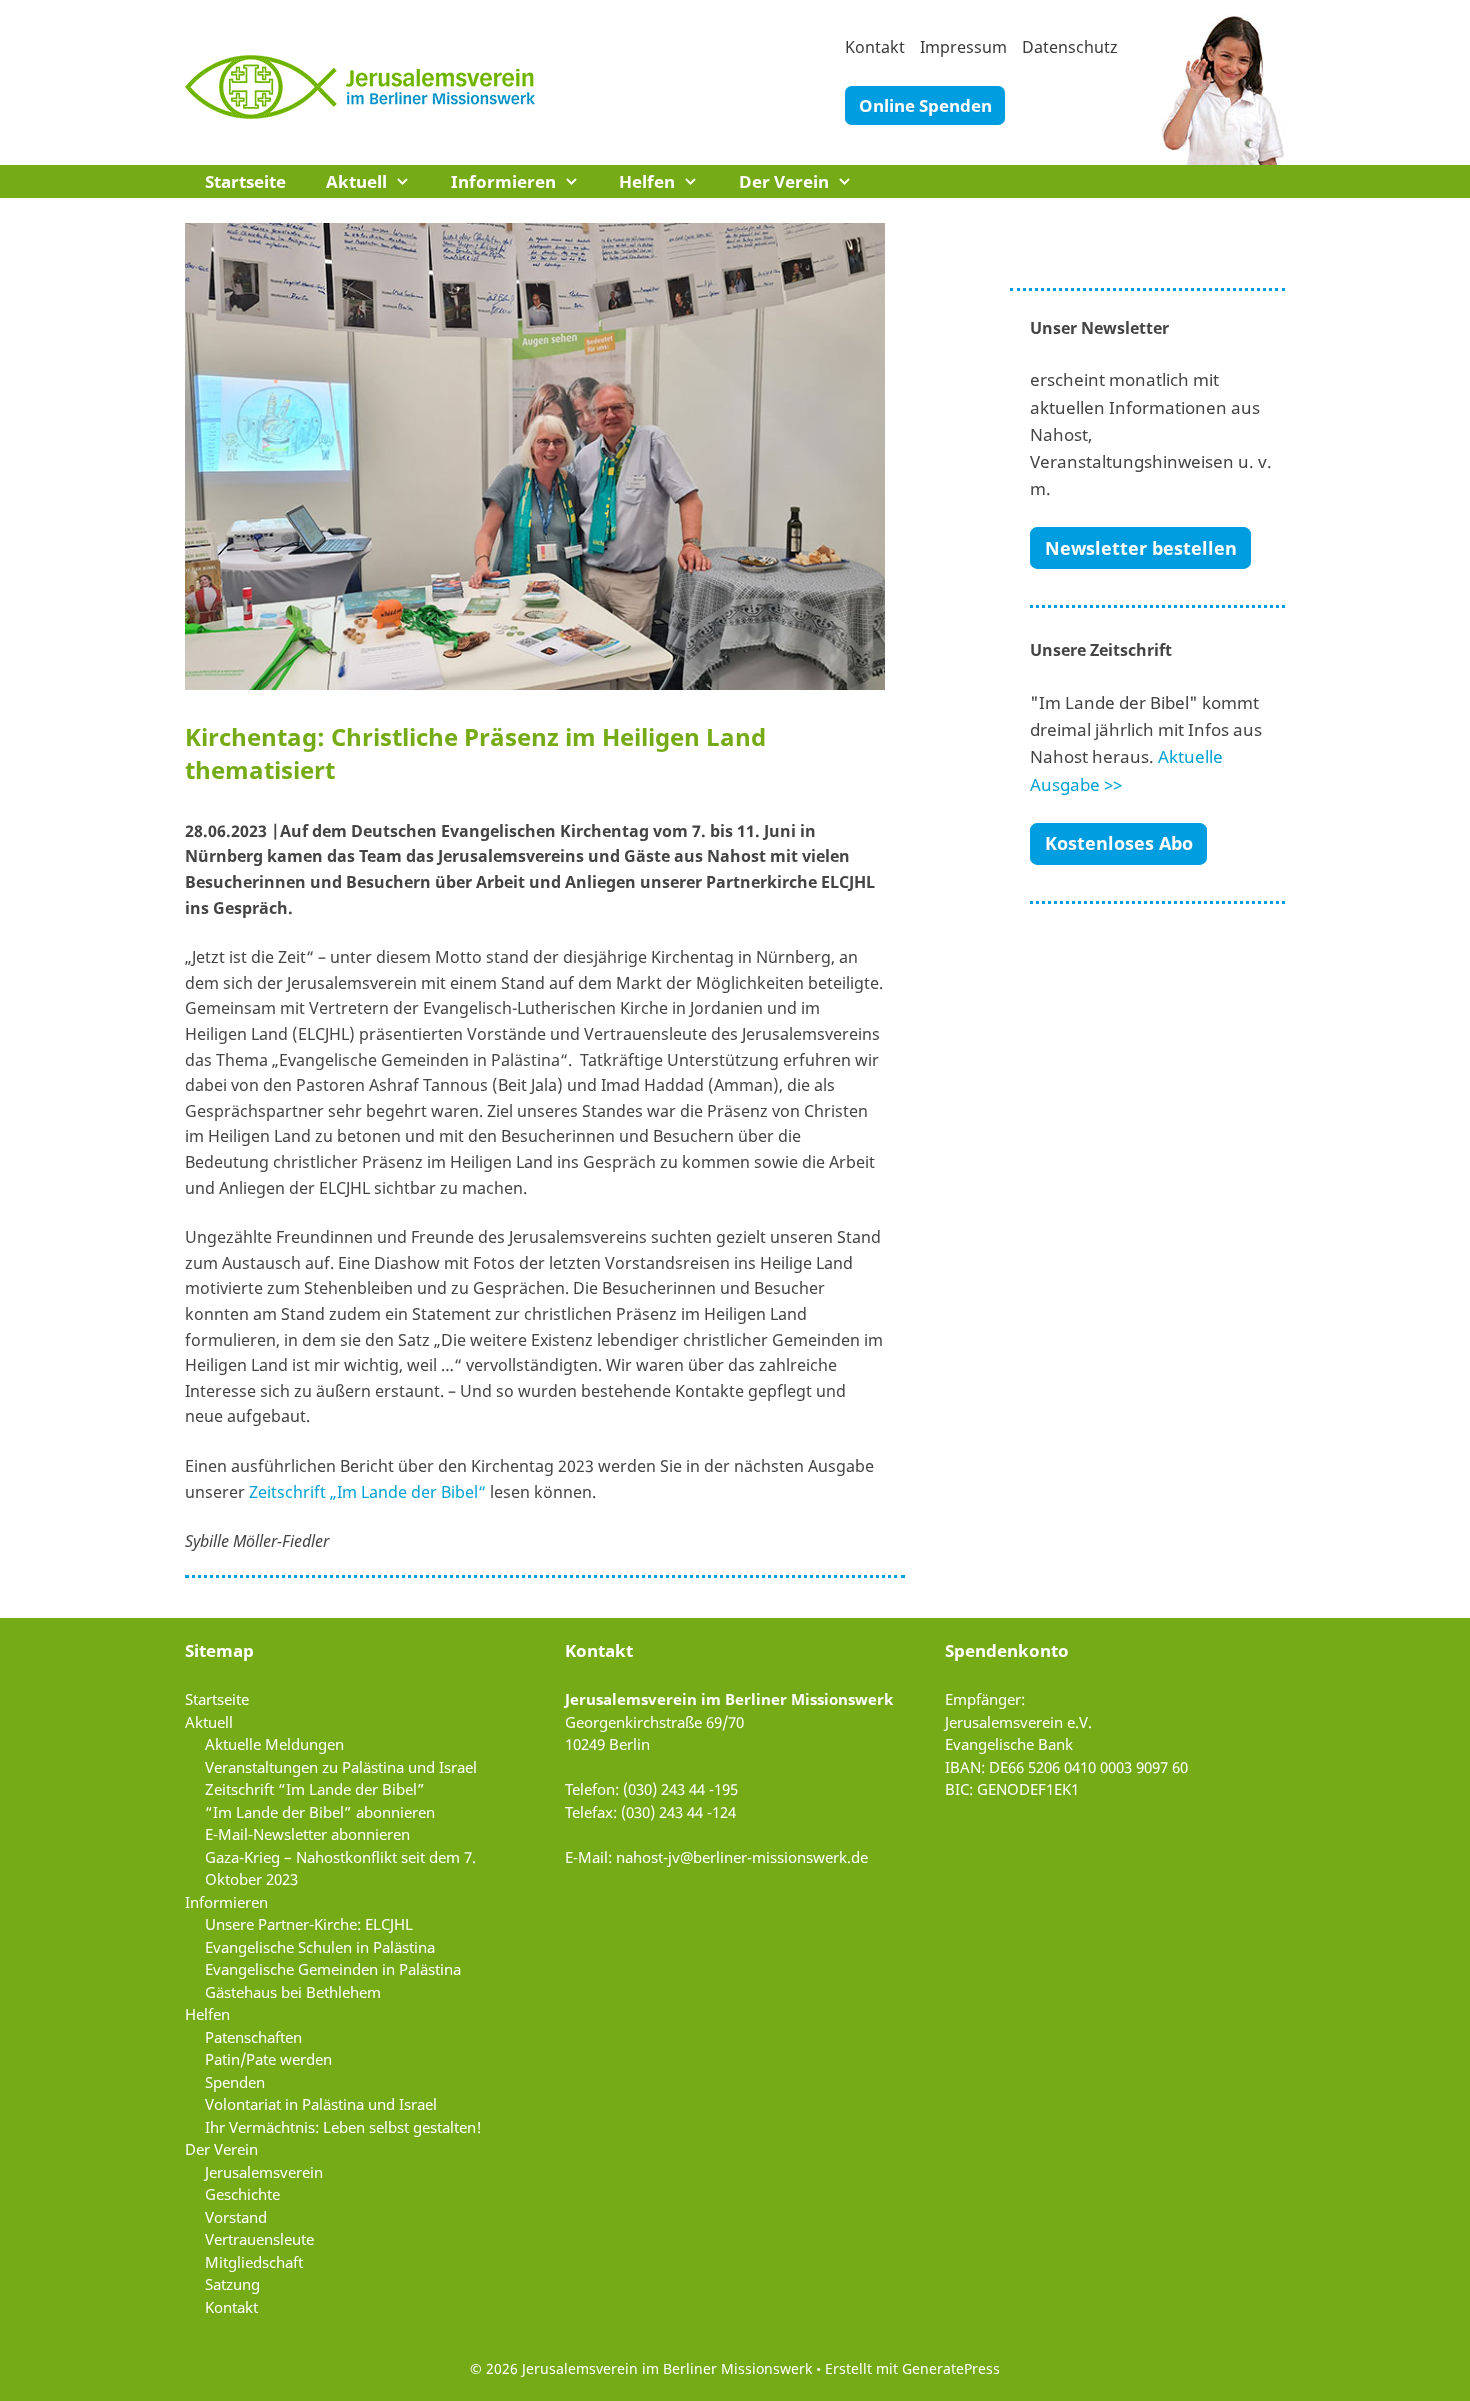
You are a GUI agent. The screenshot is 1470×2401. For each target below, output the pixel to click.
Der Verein (784, 181)
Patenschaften (253, 2037)
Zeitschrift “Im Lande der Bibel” (315, 1789)
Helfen (647, 181)
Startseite (245, 181)
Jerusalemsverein (264, 2172)
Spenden (235, 2082)
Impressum (963, 47)
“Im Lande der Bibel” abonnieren (320, 1812)
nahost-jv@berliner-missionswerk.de (742, 1857)
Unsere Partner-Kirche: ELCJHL (309, 1924)
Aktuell (356, 181)
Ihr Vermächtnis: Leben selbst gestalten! (343, 2127)
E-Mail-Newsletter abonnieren (307, 1834)
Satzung (232, 2284)
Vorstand (236, 2217)
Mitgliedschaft (254, 2262)
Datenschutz (1070, 47)
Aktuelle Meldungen (274, 1744)
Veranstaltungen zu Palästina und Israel (341, 1767)
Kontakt (875, 47)
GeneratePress (951, 2368)
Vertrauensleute (259, 2239)
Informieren (503, 181)
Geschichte (242, 2194)
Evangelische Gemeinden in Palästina (333, 1969)
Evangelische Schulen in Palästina (320, 1947)
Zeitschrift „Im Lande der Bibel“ (367, 1492)
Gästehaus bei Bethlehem (293, 1992)
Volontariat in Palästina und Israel (321, 2104)
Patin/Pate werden (268, 2059)
